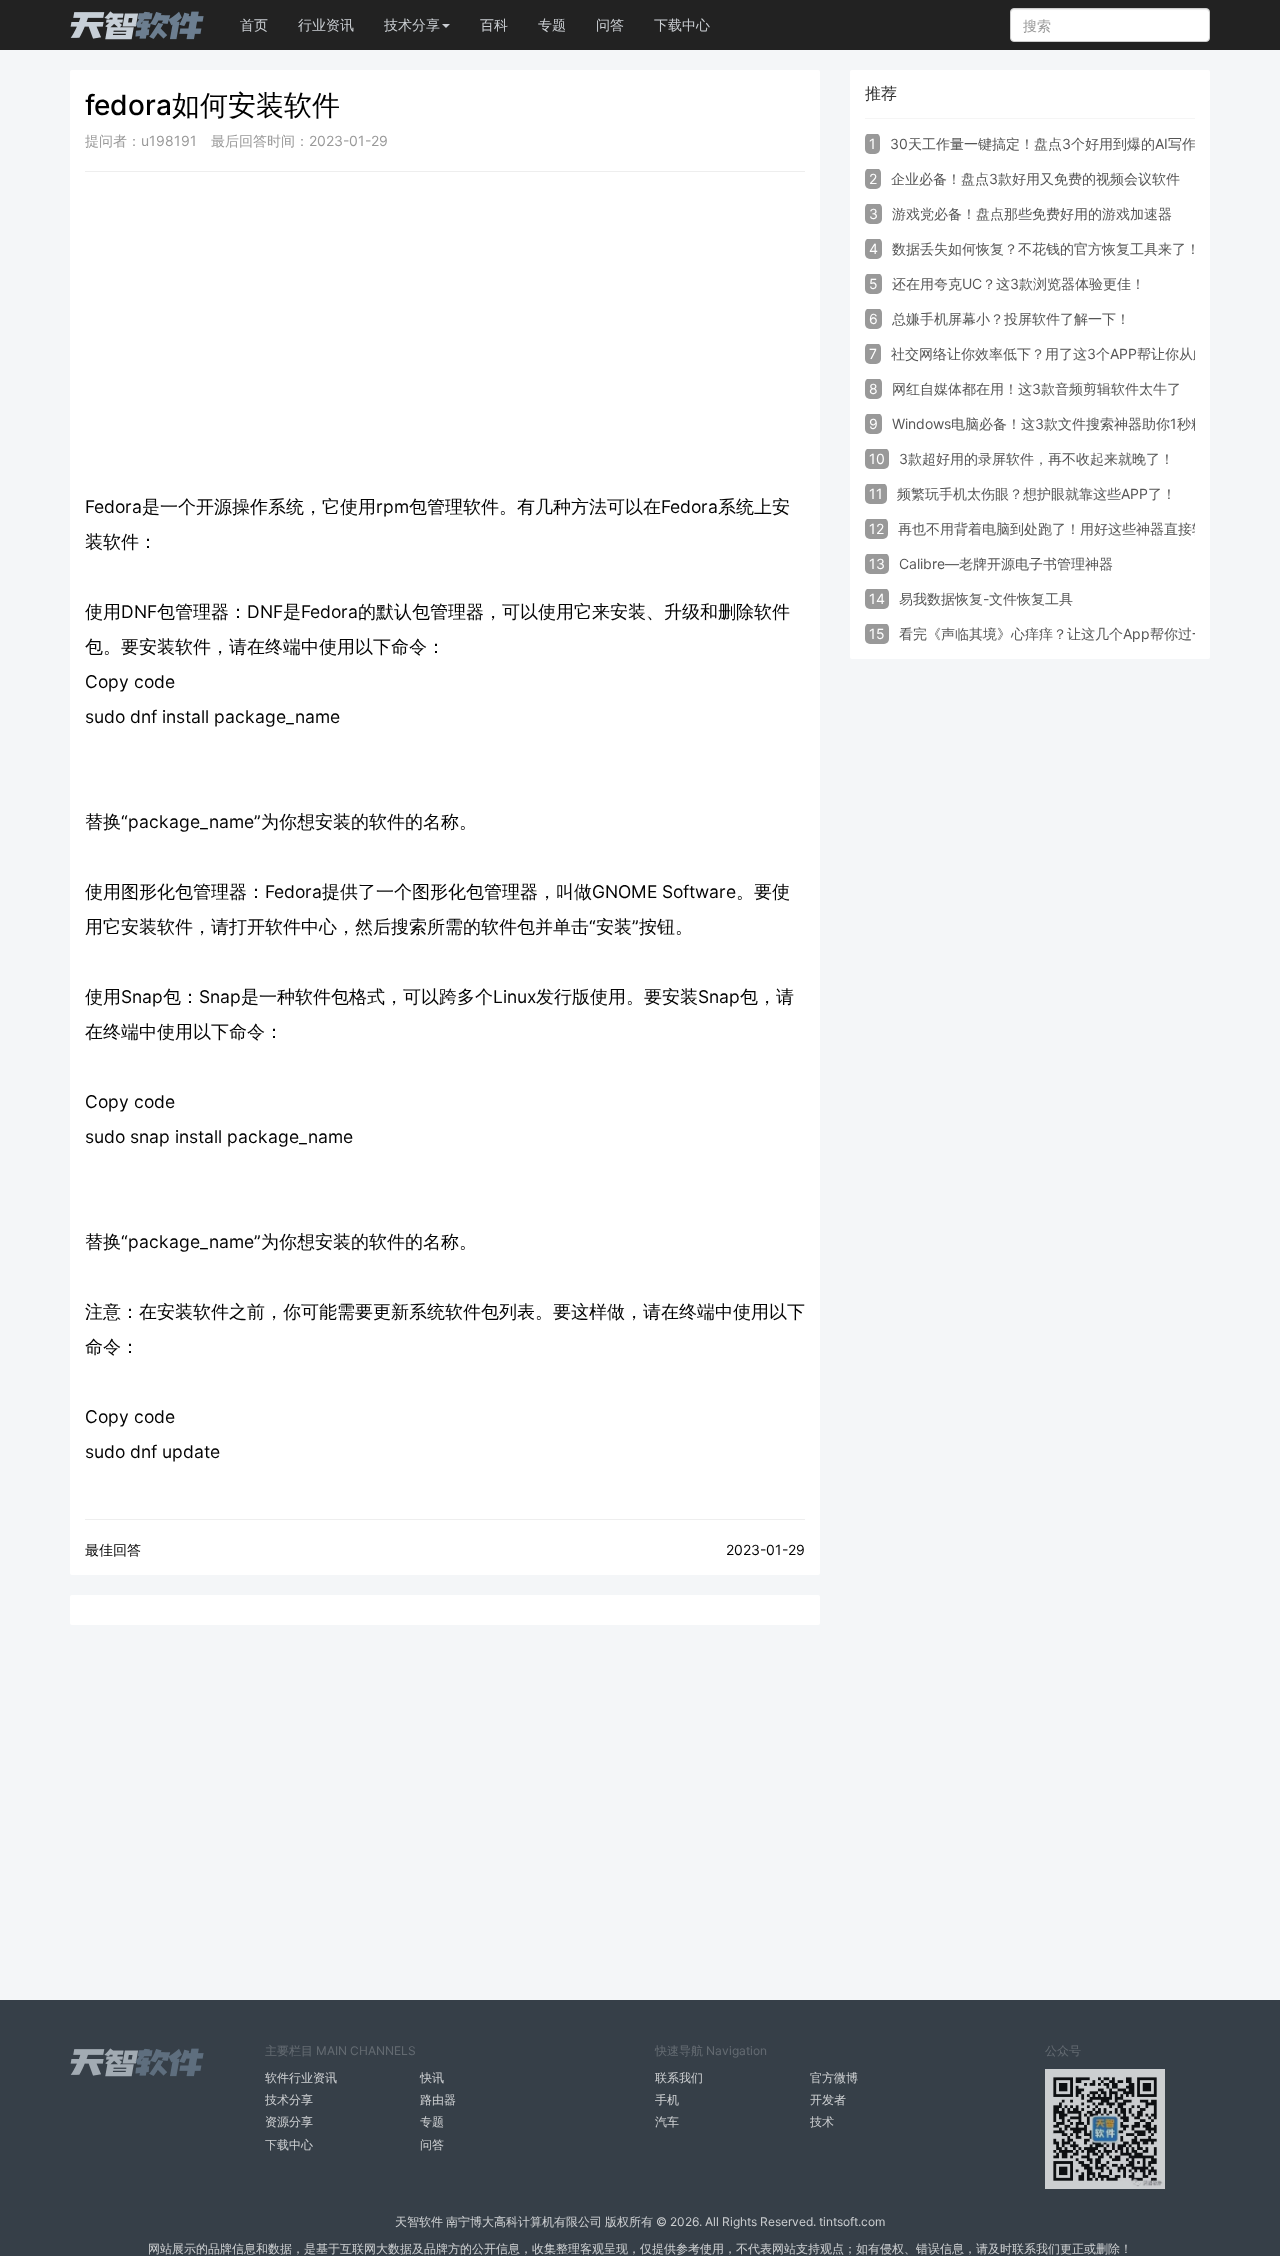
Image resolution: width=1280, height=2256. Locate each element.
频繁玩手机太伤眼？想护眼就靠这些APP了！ (1036, 493)
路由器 (438, 2099)
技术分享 (289, 2099)
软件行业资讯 (301, 2077)
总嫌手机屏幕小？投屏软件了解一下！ (1011, 318)
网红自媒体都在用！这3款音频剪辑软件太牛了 (1036, 388)
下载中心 (682, 24)
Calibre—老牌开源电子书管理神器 (1006, 563)
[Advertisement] (445, 332)
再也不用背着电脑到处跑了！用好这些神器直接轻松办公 (1073, 528)
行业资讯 (326, 24)
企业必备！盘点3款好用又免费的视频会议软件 (1035, 178)
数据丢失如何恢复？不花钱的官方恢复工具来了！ (1046, 248)
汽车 (667, 2121)
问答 (610, 24)
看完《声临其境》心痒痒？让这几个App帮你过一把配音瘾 (1080, 633)
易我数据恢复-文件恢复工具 (986, 598)
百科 (494, 24)
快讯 (432, 2077)
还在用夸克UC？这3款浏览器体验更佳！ (1018, 283)
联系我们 (679, 2077)
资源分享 (289, 2121)
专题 (552, 24)
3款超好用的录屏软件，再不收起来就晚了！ (1036, 458)
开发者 (828, 2099)
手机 (667, 2099)
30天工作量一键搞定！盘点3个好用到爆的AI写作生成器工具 (1078, 143)
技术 (822, 2121)
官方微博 (834, 2077)
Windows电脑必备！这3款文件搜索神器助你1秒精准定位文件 (1083, 423)
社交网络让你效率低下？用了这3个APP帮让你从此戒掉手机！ (1084, 353)
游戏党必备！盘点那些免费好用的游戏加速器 (1032, 213)
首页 (254, 24)
